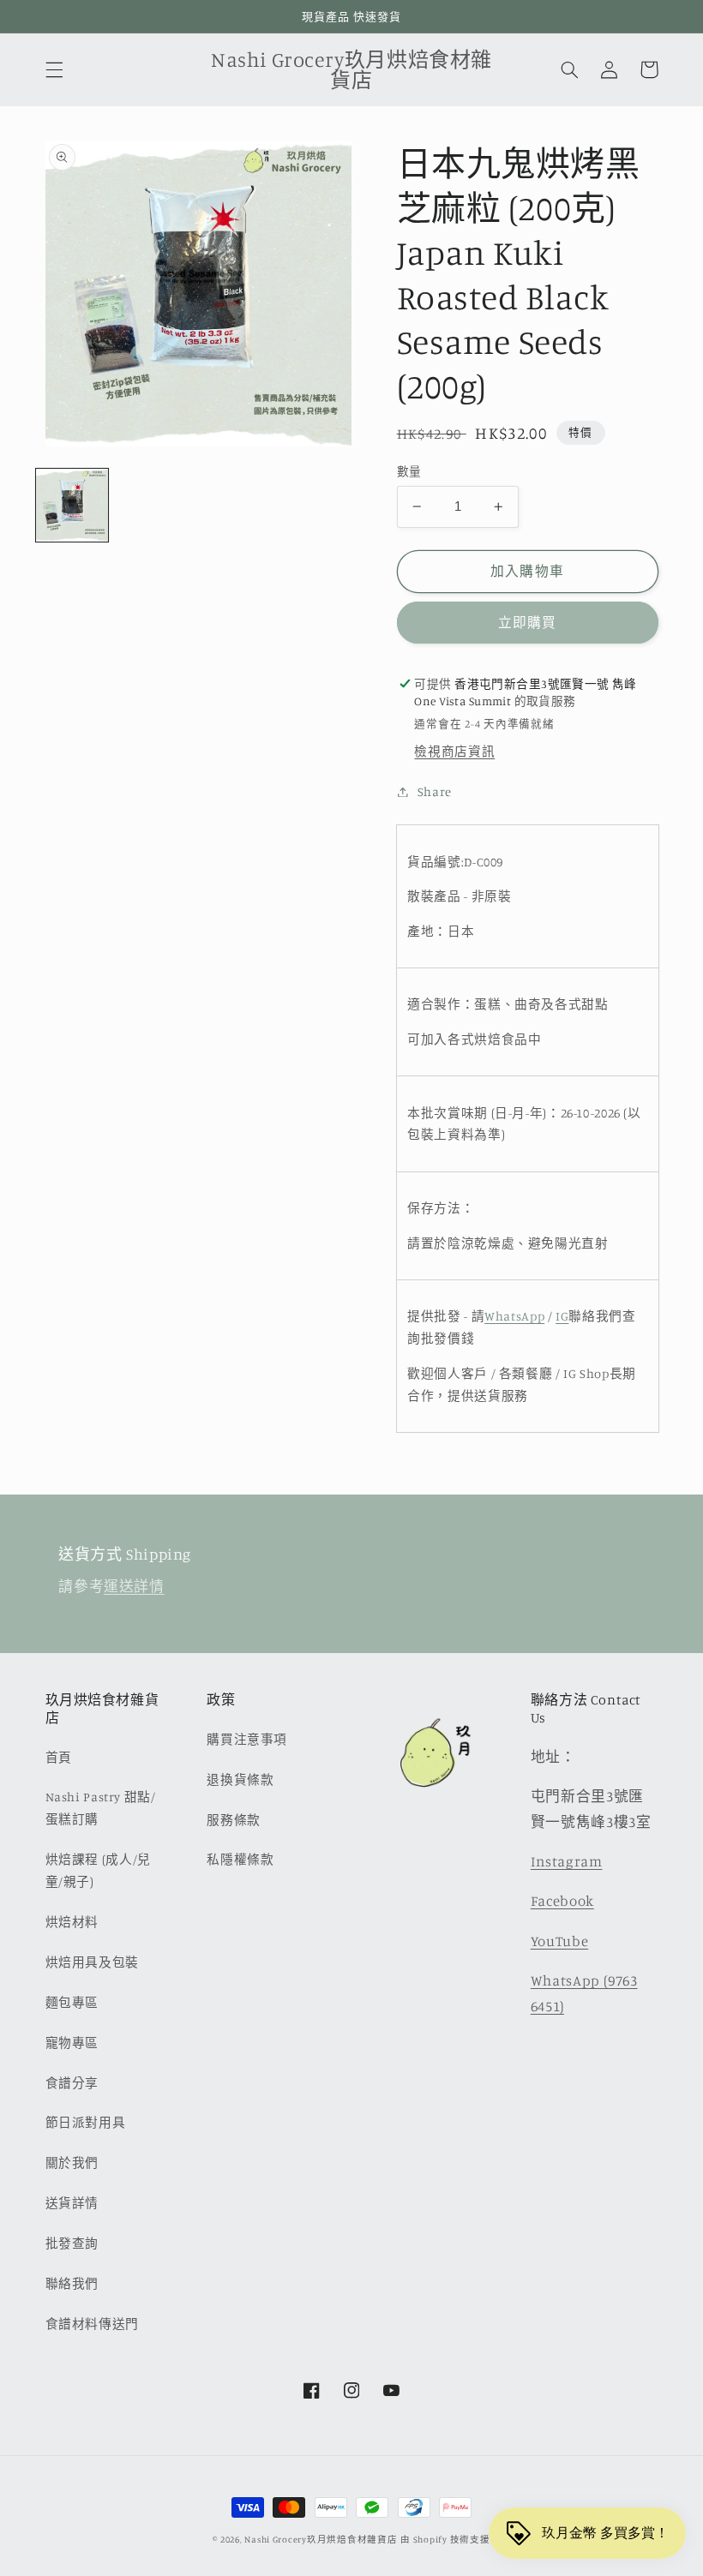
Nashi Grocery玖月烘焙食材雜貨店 (321, 2539)
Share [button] (435, 791)
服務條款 (234, 1820)
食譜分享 (72, 2083)
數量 (409, 471)
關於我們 (72, 2163)
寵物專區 (72, 2043)
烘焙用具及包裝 (92, 1962)
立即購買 (527, 623)
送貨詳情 (72, 2203)
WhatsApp (514, 1316)
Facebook (562, 1901)
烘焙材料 (72, 1922)
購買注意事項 (247, 1739)
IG (562, 1316)
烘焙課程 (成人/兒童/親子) (98, 1870)
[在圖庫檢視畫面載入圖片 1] (72, 505)
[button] (54, 69)
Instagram (567, 1861)
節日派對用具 (86, 2122)
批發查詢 (72, 2243)
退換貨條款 (240, 1779)
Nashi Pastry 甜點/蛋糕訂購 (101, 1808)
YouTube (559, 1941)
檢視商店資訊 (454, 751)
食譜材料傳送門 (92, 2324)
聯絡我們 (72, 2283)
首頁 (59, 1757)
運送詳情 (134, 1586)
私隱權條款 (240, 1859)
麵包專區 (72, 2002)
